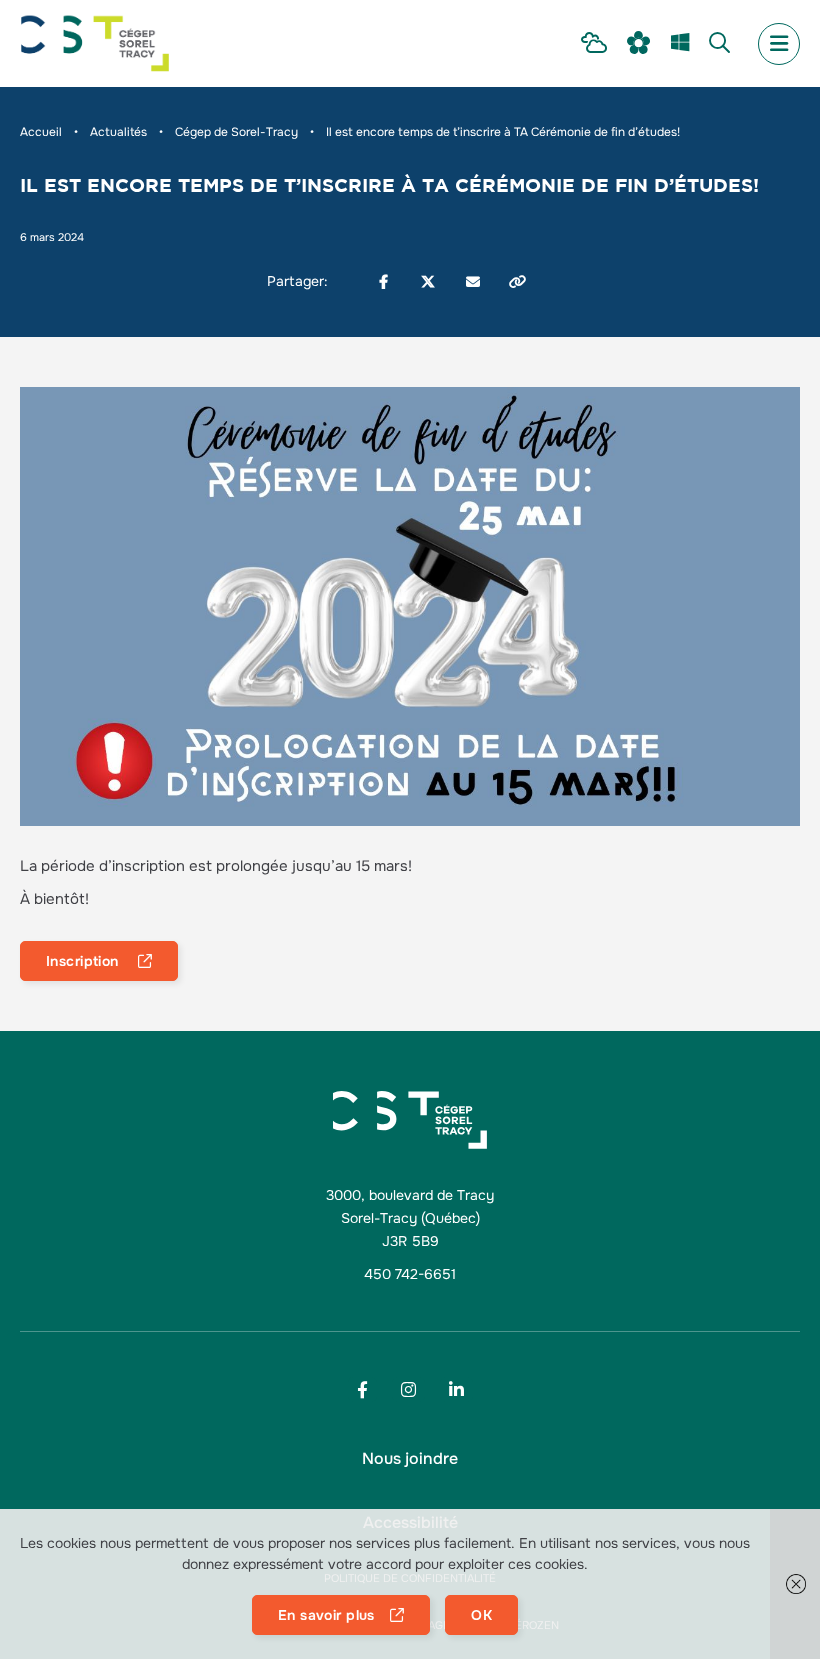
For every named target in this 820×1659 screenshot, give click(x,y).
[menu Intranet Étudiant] (594, 44)
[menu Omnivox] (639, 43)
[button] (795, 1584)
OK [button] (481, 1615)
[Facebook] (383, 282)
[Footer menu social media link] (362, 1389)
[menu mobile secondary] (779, 44)
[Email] (473, 282)
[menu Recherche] (719, 44)
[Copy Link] (518, 282)
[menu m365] (680, 44)
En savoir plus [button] (326, 1615)
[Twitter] (428, 282)
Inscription (84, 961)
